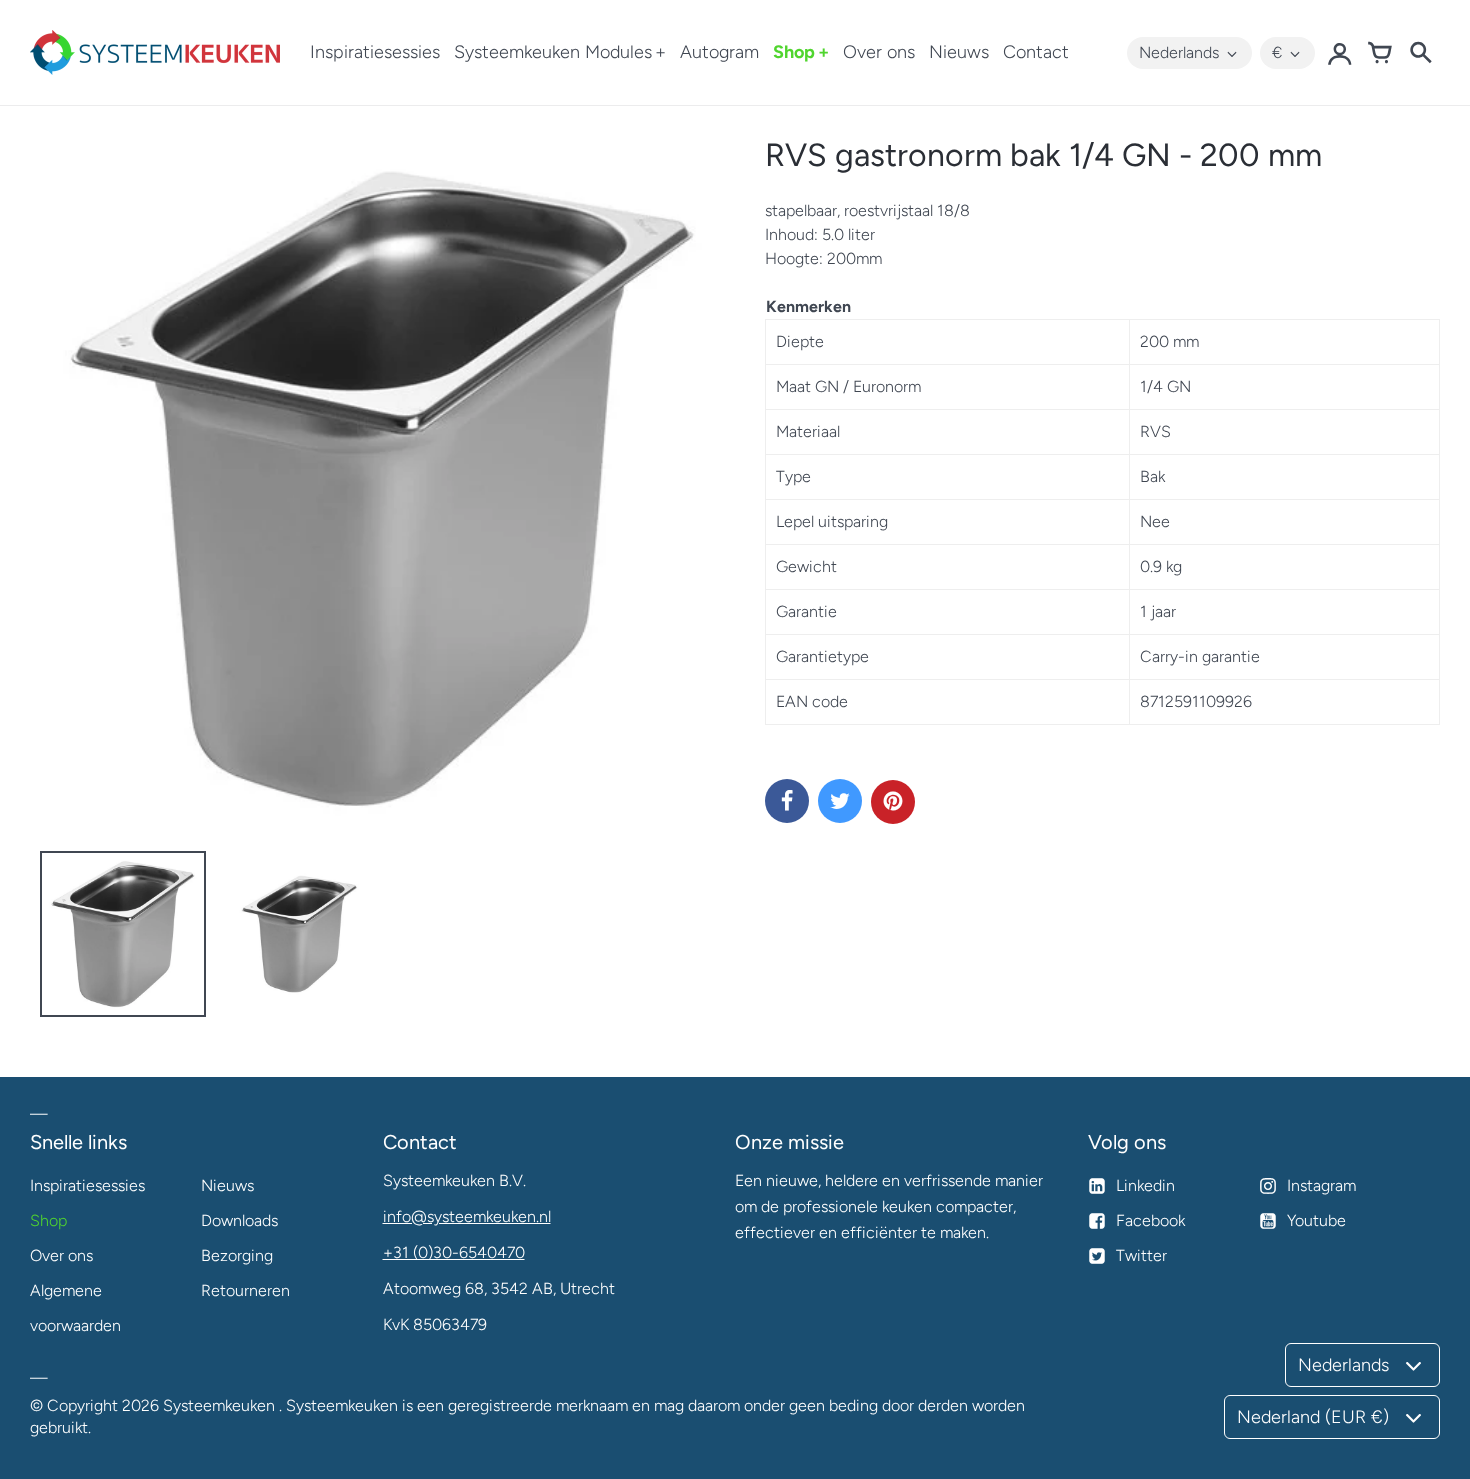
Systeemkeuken (219, 1405)
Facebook (1150, 1220)
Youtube (1316, 1220)
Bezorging (237, 1255)
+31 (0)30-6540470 (454, 1252)
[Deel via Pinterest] (893, 802)
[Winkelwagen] (1380, 53)
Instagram (1321, 1185)
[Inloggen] (1340, 53)
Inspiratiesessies (375, 52)
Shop (794, 52)
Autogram (719, 52)
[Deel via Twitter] (840, 801)
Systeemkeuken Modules (553, 52)
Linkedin (1145, 1185)
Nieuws (959, 52)
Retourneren (245, 1290)
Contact (1036, 52)
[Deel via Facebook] (787, 801)
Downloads (239, 1220)
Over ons (879, 52)
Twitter (1141, 1255)
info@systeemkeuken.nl (467, 1216)
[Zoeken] (1420, 53)
